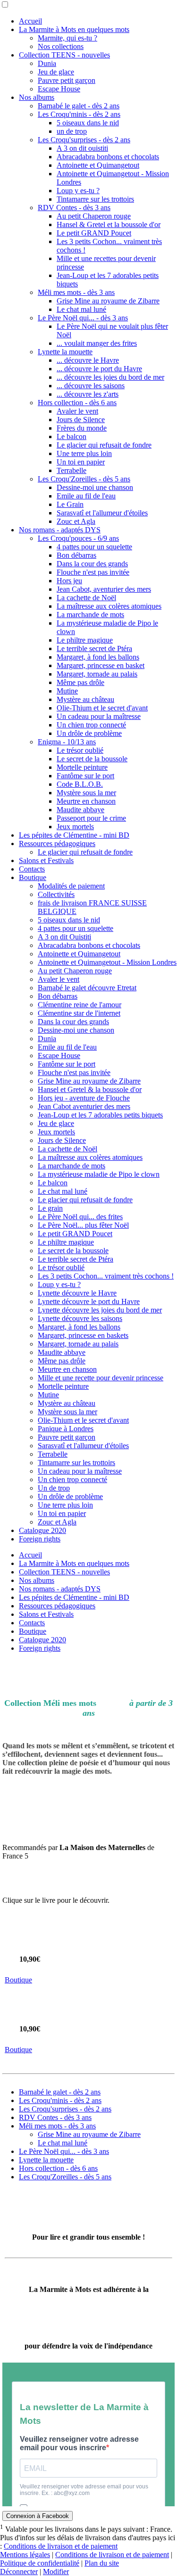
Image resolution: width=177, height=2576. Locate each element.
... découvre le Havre (88, 360)
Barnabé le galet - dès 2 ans (79, 106)
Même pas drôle (80, 682)
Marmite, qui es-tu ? (67, 38)
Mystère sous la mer (86, 793)
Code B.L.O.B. (80, 784)
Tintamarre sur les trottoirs (95, 199)
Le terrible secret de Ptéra (94, 648)
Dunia (47, 63)
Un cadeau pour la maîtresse (99, 716)
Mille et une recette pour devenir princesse (101, 1378)
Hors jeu (69, 581)
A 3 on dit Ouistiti (64, 937)
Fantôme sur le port (85, 776)
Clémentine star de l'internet (79, 1013)
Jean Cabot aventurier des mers (84, 1106)
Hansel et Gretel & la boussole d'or (90, 1089)
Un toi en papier (81, 462)
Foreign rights (40, 1539)
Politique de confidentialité (40, 2563)
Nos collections (61, 46)
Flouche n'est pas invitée (93, 572)
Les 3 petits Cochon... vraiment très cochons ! (106, 1276)
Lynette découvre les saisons (80, 1318)
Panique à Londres (66, 1429)
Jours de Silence (81, 420)
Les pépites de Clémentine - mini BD (74, 835)
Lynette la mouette (65, 352)
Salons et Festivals (46, 860)
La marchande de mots (90, 615)
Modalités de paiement (71, 886)
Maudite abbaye (80, 810)
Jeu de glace (56, 72)
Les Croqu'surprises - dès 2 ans (84, 140)
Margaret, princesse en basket (101, 665)
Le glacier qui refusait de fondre (104, 445)
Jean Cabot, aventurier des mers (104, 589)
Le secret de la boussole (92, 759)
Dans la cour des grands (92, 564)
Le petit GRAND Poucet (94, 233)
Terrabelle (72, 470)
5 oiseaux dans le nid (88, 123)
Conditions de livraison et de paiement (61, 2546)
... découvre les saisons (91, 386)
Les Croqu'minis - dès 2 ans (79, 114)
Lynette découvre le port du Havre (89, 1301)
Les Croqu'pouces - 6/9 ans (78, 538)
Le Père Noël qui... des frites (80, 1217)
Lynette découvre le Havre (77, 1293)
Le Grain (70, 504)
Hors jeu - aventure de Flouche (84, 1098)
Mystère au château (85, 699)
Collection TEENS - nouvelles (64, 55)
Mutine (67, 691)
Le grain (50, 1208)
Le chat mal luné (81, 309)
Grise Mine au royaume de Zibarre (108, 301)
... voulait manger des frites (97, 343)
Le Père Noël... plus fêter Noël (83, 1225)
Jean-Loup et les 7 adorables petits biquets (100, 1115)
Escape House (59, 89)
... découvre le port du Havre (99, 369)
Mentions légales (25, 2555)
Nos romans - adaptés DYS (60, 530)
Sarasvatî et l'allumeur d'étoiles (102, 513)
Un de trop (54, 1488)
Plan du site (102, 2563)
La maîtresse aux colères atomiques (109, 606)
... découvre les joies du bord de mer (110, 377)
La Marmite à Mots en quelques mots (74, 29)
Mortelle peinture (82, 767)
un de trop (72, 131)
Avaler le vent (77, 411)
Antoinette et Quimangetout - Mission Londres (107, 962)
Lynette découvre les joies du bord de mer (100, 1310)
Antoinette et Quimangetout (98, 165)
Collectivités (56, 894)
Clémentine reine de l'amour (80, 1005)
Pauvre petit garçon (67, 80)
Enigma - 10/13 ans (67, 742)
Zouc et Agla (76, 521)
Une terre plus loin (84, 453)
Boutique (33, 877)
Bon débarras (76, 555)
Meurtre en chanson (86, 801)
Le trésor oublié (80, 750)
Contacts (32, 869)
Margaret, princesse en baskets (83, 1335)
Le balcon (72, 436)
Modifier (56, 2572)
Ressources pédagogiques (57, 844)
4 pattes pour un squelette (94, 547)
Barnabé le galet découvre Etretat (87, 988)
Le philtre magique (85, 640)
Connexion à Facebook (38, 2516)
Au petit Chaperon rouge (94, 216)
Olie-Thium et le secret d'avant (102, 708)
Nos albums (37, 97)
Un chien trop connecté (91, 725)
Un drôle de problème (89, 733)
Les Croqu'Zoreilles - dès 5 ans (84, 479)
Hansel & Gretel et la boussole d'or (109, 224)
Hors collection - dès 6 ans (77, 403)
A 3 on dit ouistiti (82, 148)
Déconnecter (19, 2572)
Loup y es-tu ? (78, 191)
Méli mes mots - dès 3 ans (76, 292)
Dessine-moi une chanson (95, 487)
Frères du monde (82, 428)
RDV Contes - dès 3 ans (74, 208)
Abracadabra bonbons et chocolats (108, 157)
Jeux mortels (75, 827)
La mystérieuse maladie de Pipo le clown (99, 1174)
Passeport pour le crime (91, 818)
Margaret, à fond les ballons (98, 657)
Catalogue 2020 (42, 1530)
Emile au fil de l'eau (86, 496)
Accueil (30, 21)
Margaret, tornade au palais (97, 674)
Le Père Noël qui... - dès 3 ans (83, 318)
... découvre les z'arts (88, 394)
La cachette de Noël (86, 598)
